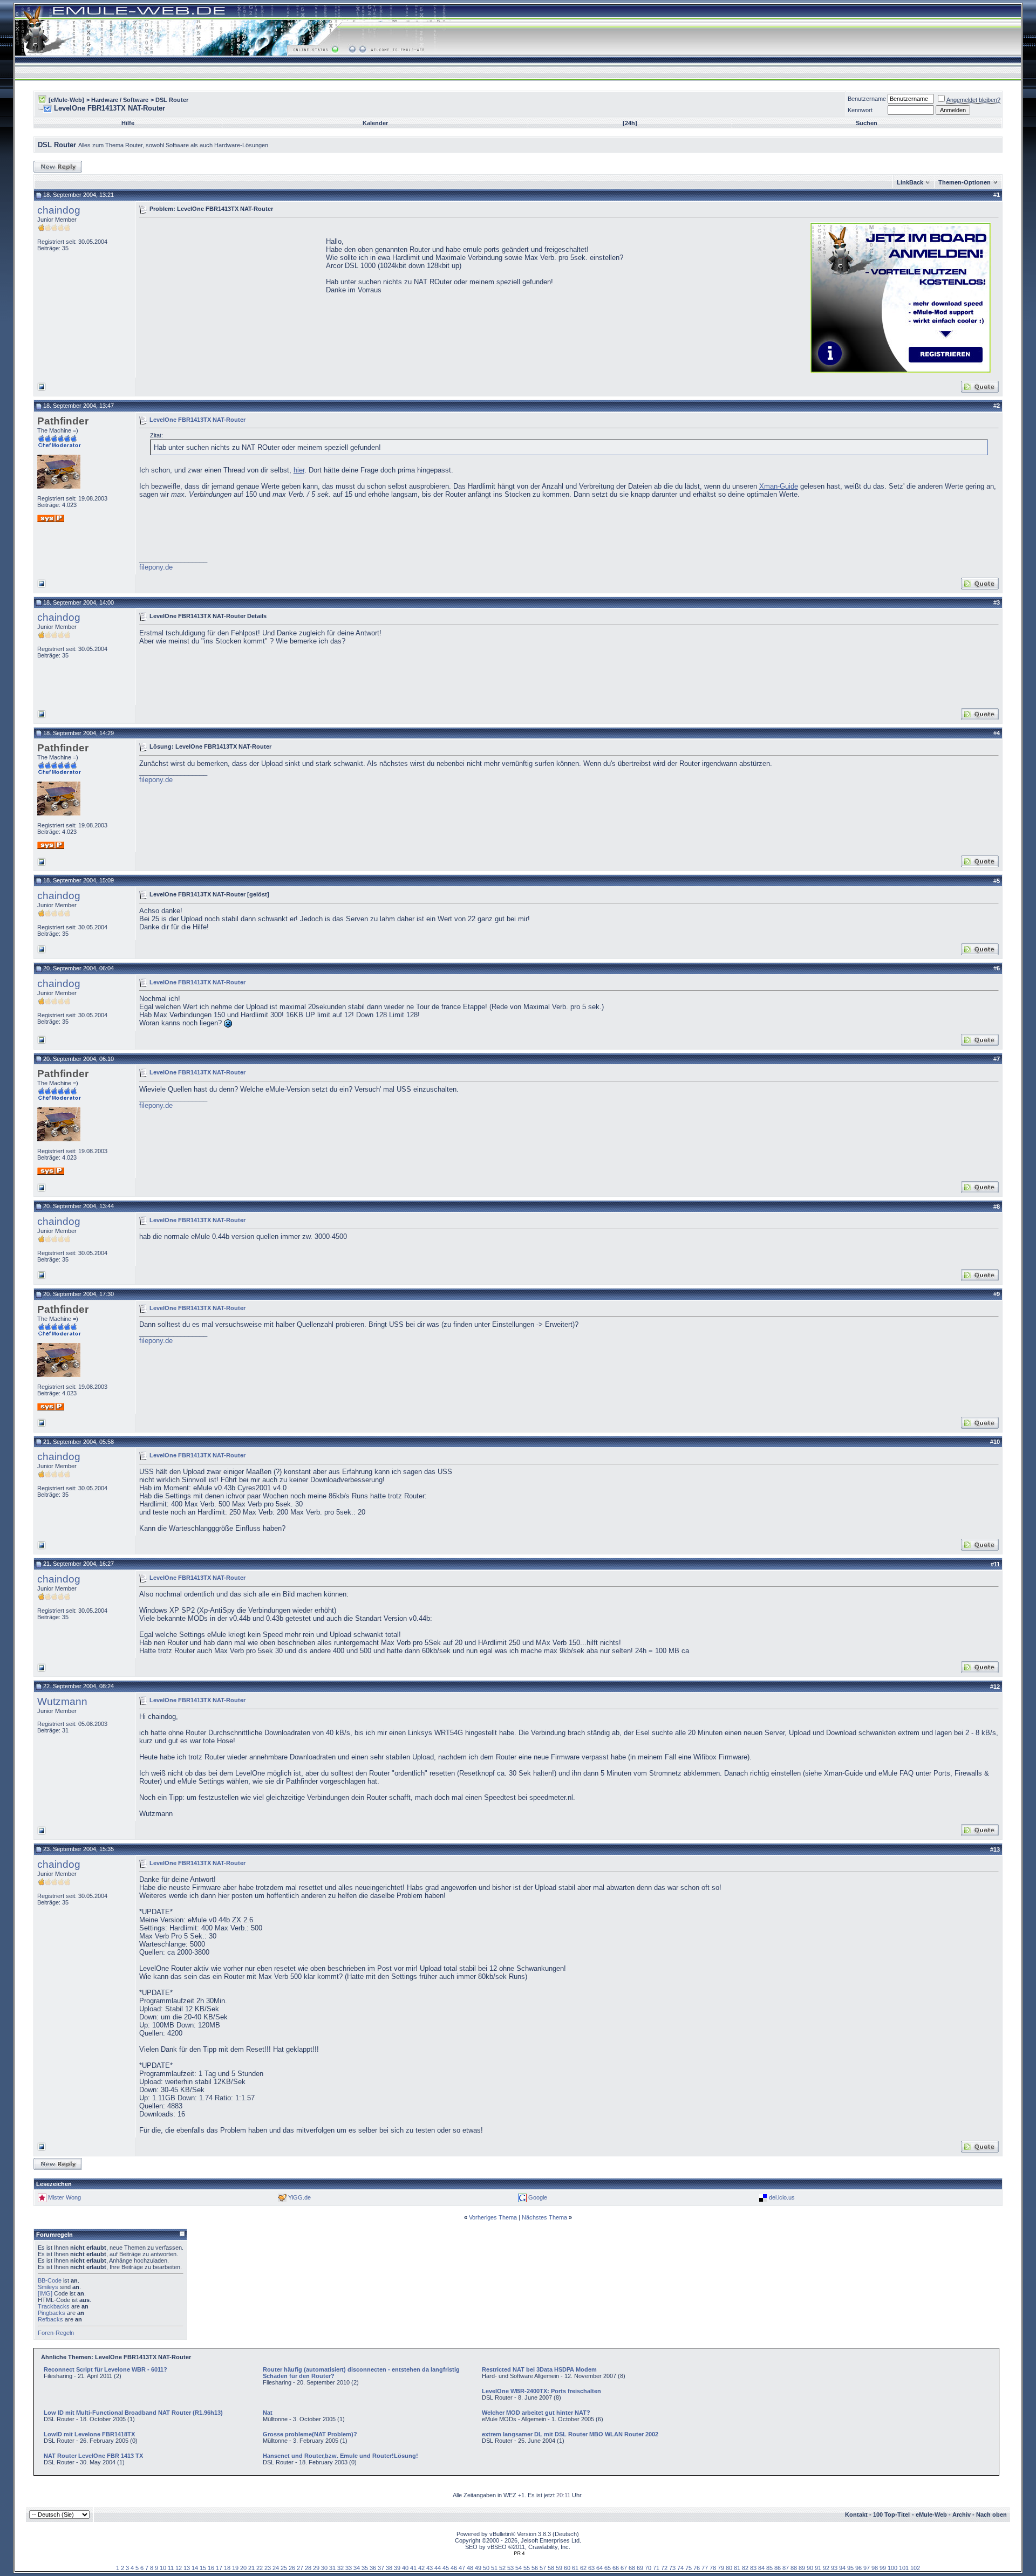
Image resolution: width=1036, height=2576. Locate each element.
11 (171, 2568)
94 (842, 2568)
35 (365, 2568)
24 (276, 2568)
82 (745, 2568)
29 (316, 2568)
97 (867, 2568)
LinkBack (910, 182)
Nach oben (991, 2515)
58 (551, 2568)
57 (543, 2568)
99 (883, 2568)
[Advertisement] (230, 297)
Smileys (48, 2287)
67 (624, 2568)
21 (251, 2568)
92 (826, 2568)
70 (648, 2568)
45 (446, 2568)
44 (438, 2568)
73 (672, 2568)
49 (478, 2568)
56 (535, 2568)
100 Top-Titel (891, 2515)
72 (664, 2568)
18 (227, 2568)
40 (405, 2568)
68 (632, 2568)
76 (697, 2568)
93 (834, 2568)
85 (769, 2568)
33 (349, 2568)
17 (219, 2568)
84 (761, 2568)
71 (656, 2568)
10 (163, 2568)
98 (875, 2568)
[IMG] (45, 2293)
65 (608, 2568)
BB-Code (50, 2280)
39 (397, 2568)
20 (243, 2568)
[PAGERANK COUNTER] (519, 2553)
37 (381, 2568)
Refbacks (50, 2319)
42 (421, 2568)
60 (567, 2568)
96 (858, 2568)
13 (187, 2568)
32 (340, 2568)
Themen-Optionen (965, 182)
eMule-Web (931, 2515)
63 (591, 2568)
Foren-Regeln (56, 2333)
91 (818, 2568)
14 (195, 2568)
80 (729, 2568)
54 (519, 2568)
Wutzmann (62, 1701)
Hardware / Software (120, 100)
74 (680, 2568)
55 (527, 2568)
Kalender (375, 123)
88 (794, 2568)
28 (308, 2568)
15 (203, 2568)
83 (753, 2568)
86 (778, 2568)
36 (373, 2568)
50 (486, 2568)
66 (616, 2568)
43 (430, 2568)
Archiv (962, 2515)
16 (211, 2568)
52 (502, 2568)
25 (284, 2568)
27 (300, 2568)
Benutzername (867, 99)
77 (705, 2568)
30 (324, 2568)
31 (332, 2568)
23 (268, 2568)
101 (904, 2568)
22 (260, 2568)
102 (915, 2568)
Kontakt (856, 2515)
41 (413, 2568)
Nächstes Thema (544, 2217)
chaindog (59, 210)
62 (583, 2568)
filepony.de (156, 567)
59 (559, 2568)
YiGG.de (299, 2197)
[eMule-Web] (66, 100)
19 (235, 2568)
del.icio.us (782, 2197)
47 (462, 2568)
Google (538, 2197)
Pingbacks (52, 2313)
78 (713, 2568)
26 (292, 2568)
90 (810, 2568)
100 (892, 2568)
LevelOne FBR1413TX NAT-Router (197, 419)
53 (510, 2568)
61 (575, 2568)
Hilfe (128, 123)
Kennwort (860, 110)
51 (494, 2568)
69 (640, 2568)
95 (850, 2568)
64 (599, 2568)
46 (454, 2568)
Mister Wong (64, 2197)
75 (689, 2568)
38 (389, 2568)
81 (737, 2568)
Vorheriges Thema (493, 2217)
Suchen (867, 123)
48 (470, 2568)
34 (357, 2568)
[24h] (630, 123)
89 (802, 2568)
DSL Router (172, 100)
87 (786, 2568)
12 (179, 2568)
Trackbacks (54, 2306)
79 (721, 2568)
